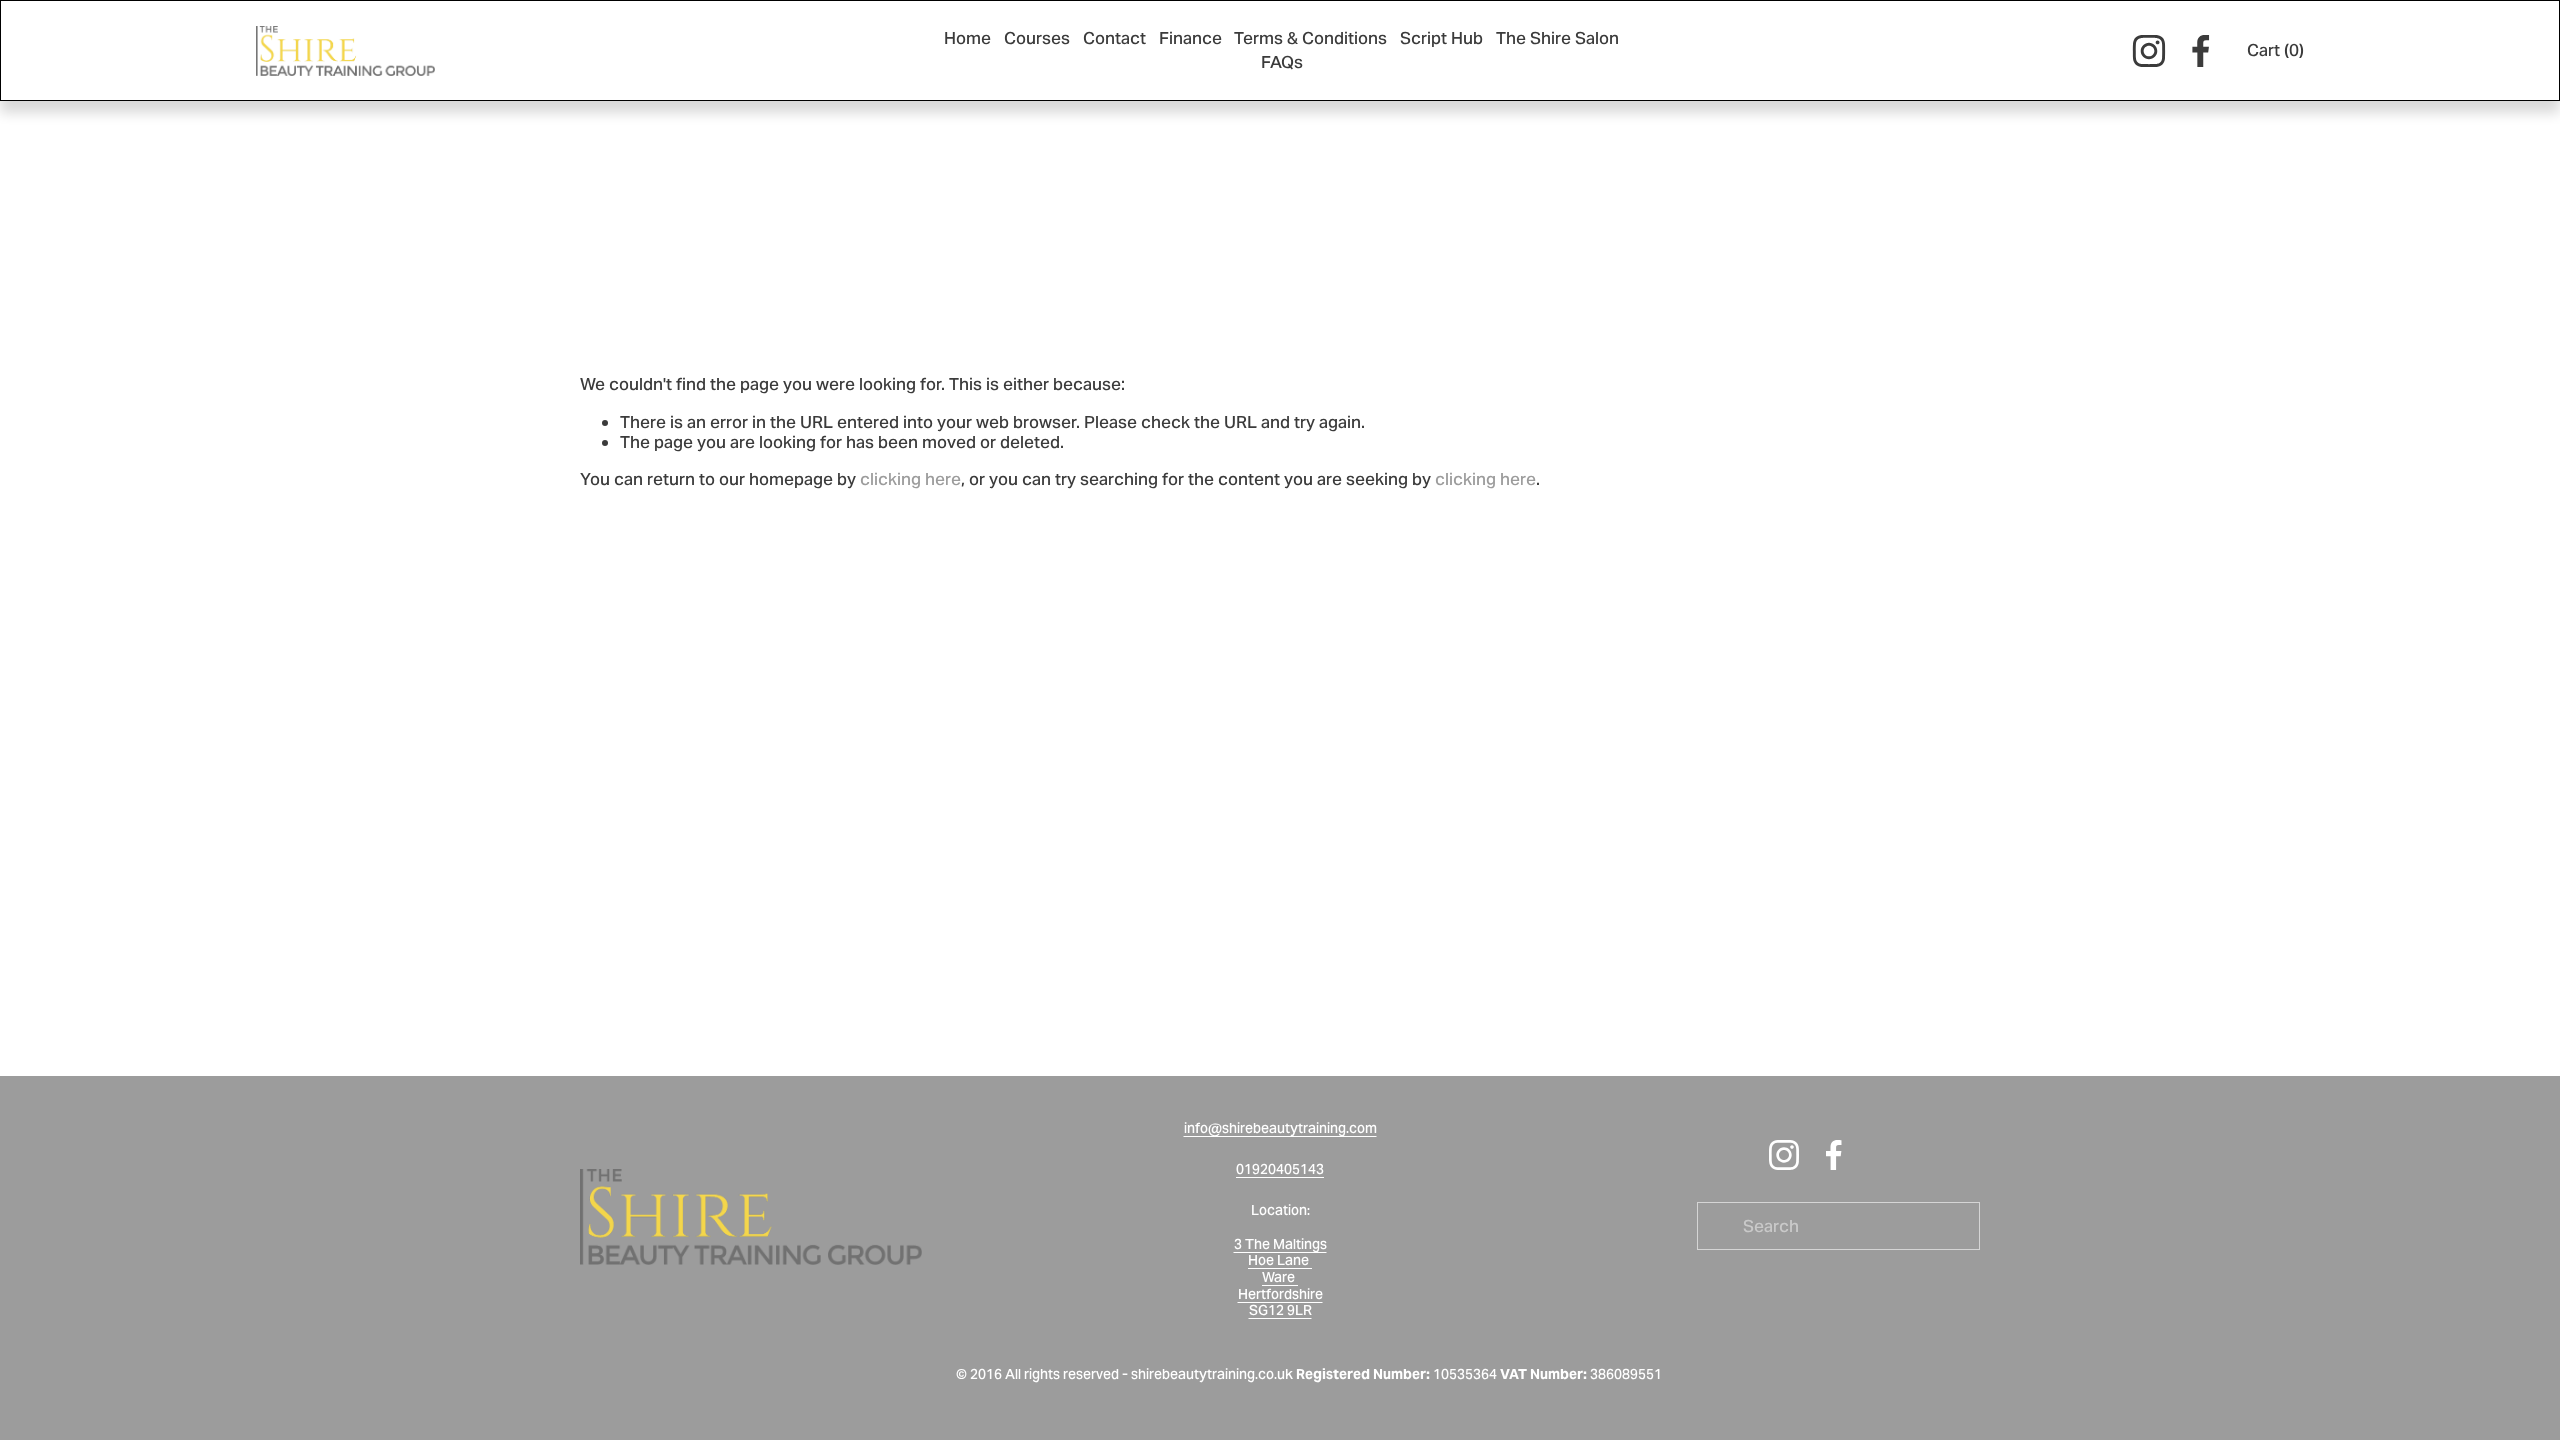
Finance (1190, 38)
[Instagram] (2149, 51)
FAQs (1282, 62)
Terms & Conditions (1310, 38)
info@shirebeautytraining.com (1280, 1128)
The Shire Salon (1557, 38)
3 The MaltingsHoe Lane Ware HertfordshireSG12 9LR (1280, 1278)
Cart (2275, 50)
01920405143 (1280, 1169)
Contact (1114, 38)
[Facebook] (2201, 51)
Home (967, 38)
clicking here (910, 479)
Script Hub (1441, 38)
